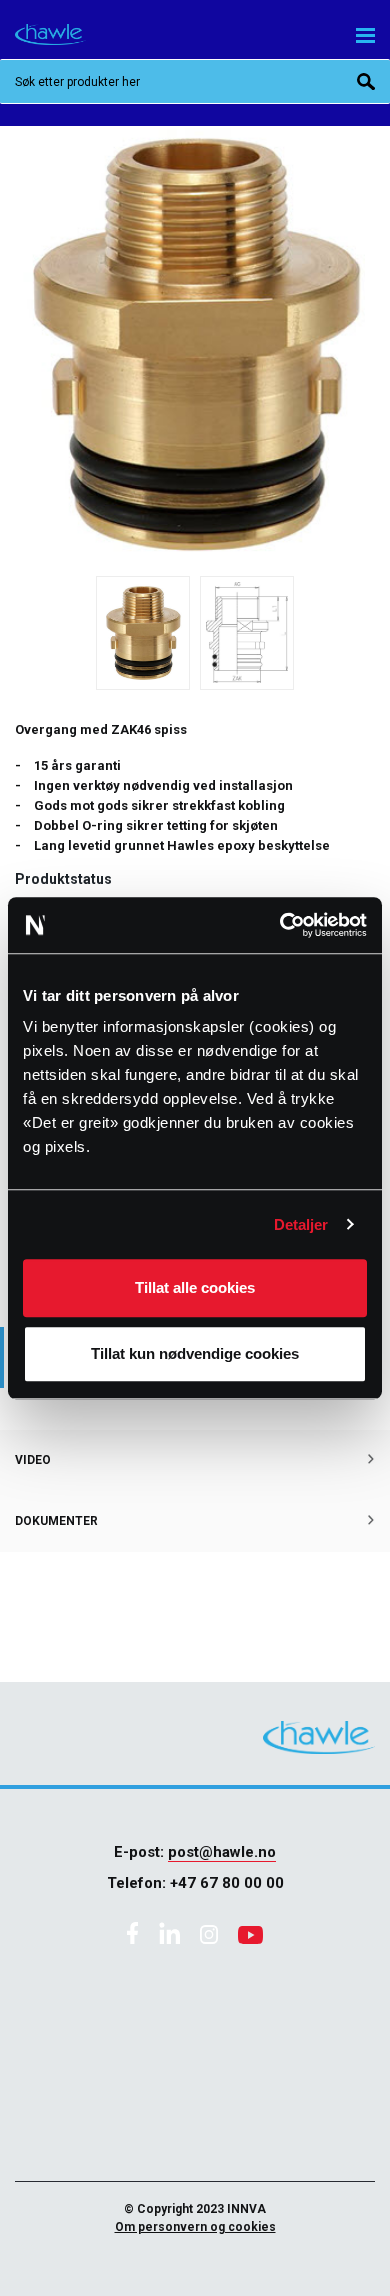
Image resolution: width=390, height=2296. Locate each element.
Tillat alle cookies (195, 1287)
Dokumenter (56, 1521)
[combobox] (195, 81)
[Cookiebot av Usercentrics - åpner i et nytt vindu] (280, 925)
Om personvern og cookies (195, 2227)
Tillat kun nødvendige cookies (195, 1353)
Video (33, 1460)
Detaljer (301, 1224)
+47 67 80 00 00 (227, 1883)
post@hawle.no (222, 1852)
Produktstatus (63, 879)
